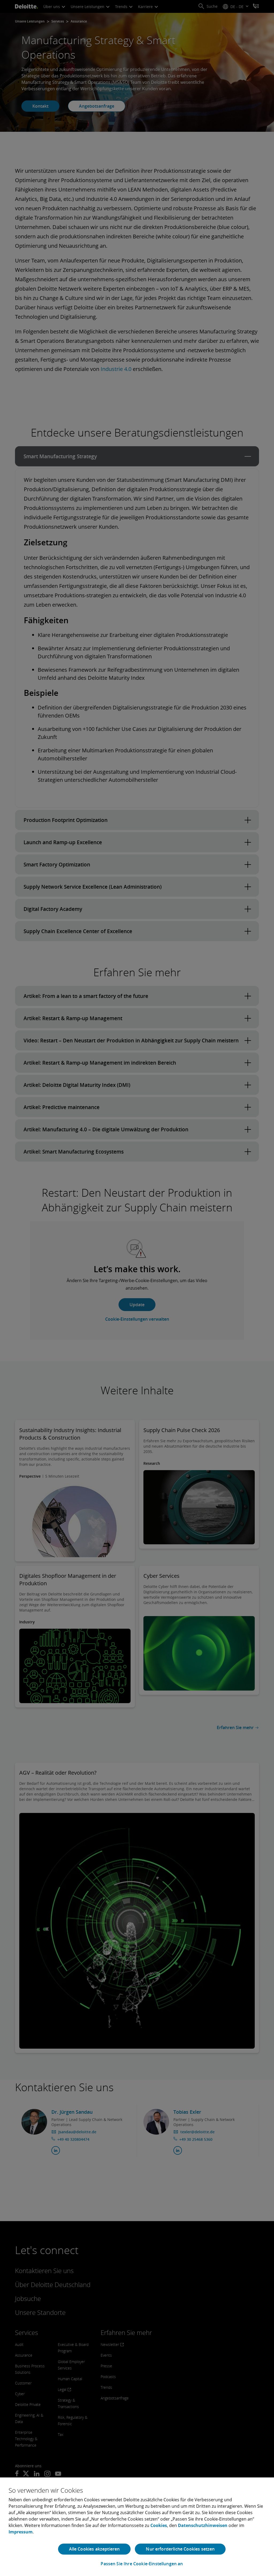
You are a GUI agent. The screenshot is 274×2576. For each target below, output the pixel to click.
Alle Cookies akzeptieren (94, 2549)
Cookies (159, 2525)
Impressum (21, 2532)
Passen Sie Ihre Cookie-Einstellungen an (142, 2564)
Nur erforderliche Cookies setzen (180, 2549)
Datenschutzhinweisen (203, 2525)
